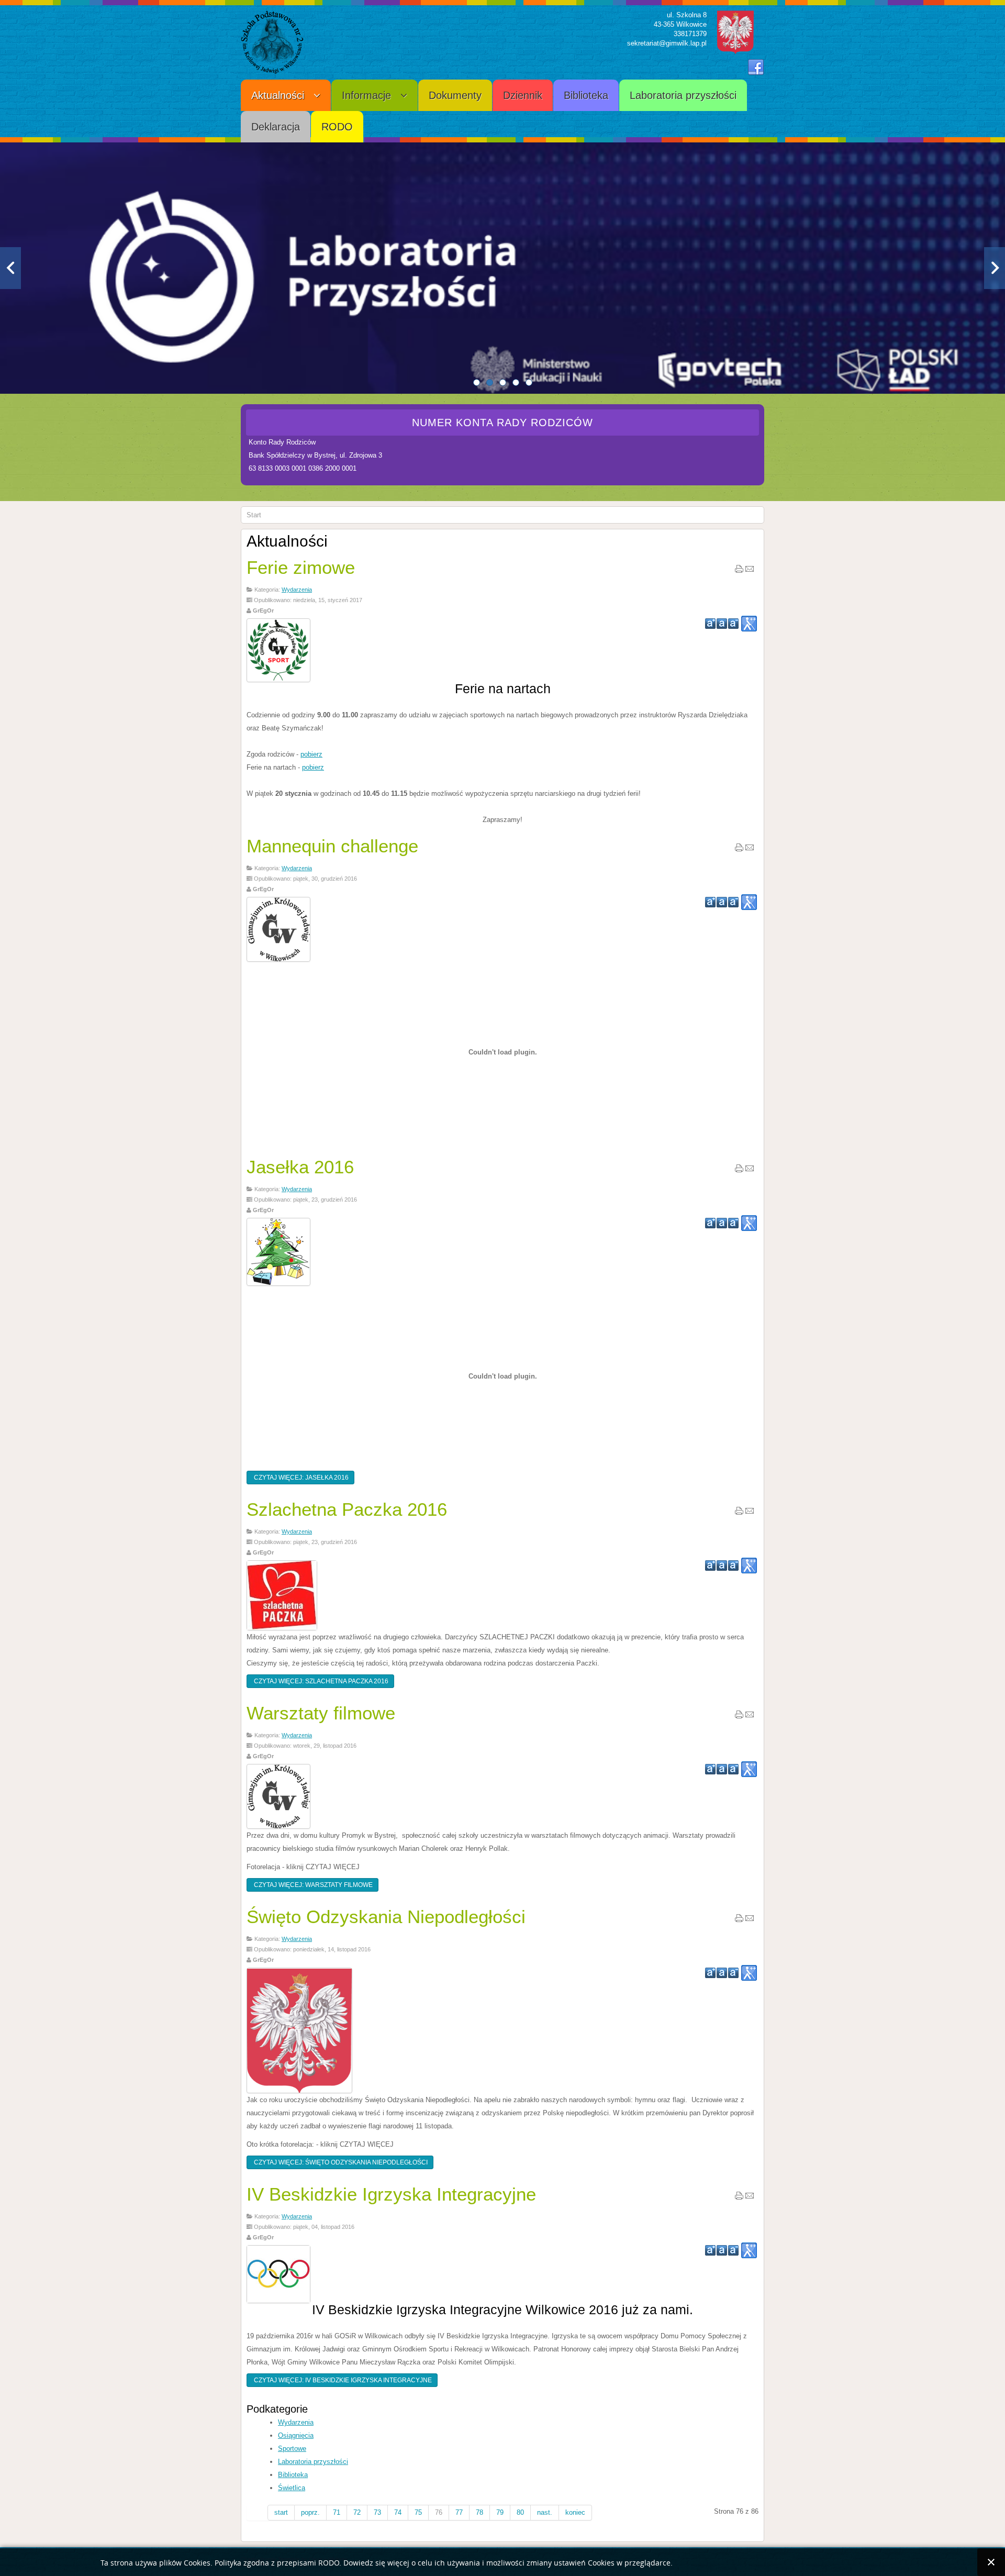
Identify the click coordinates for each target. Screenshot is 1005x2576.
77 (459, 2512)
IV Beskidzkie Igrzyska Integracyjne (391, 2194)
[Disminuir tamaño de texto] (733, 624)
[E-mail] (750, 571)
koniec (575, 2512)
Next (995, 268)
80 (520, 2512)
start (281, 2512)
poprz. (310, 2512)
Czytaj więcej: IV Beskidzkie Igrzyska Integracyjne (342, 2380)
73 (377, 2512)
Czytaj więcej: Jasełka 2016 (300, 1478)
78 (479, 2512)
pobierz (311, 754)
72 (357, 2512)
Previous (10, 268)
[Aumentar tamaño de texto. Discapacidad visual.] (749, 624)
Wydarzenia (297, 590)
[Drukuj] (739, 571)
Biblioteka (293, 2475)
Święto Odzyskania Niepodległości (386, 1917)
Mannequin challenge (332, 846)
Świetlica (292, 2488)
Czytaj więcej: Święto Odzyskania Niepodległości (340, 2162)
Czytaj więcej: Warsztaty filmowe (312, 1885)
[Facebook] (756, 68)
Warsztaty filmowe (321, 1713)
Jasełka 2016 (300, 1167)
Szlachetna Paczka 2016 (347, 1509)
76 (439, 2512)
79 (500, 2512)
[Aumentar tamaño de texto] (710, 624)
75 (418, 2512)
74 (398, 2512)
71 (337, 2512)
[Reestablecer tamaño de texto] (722, 624)
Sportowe (292, 2449)
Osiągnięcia (296, 2435)
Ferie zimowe (301, 567)
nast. (545, 2512)
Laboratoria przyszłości (313, 2462)
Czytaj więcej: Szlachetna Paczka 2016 (320, 1681)
